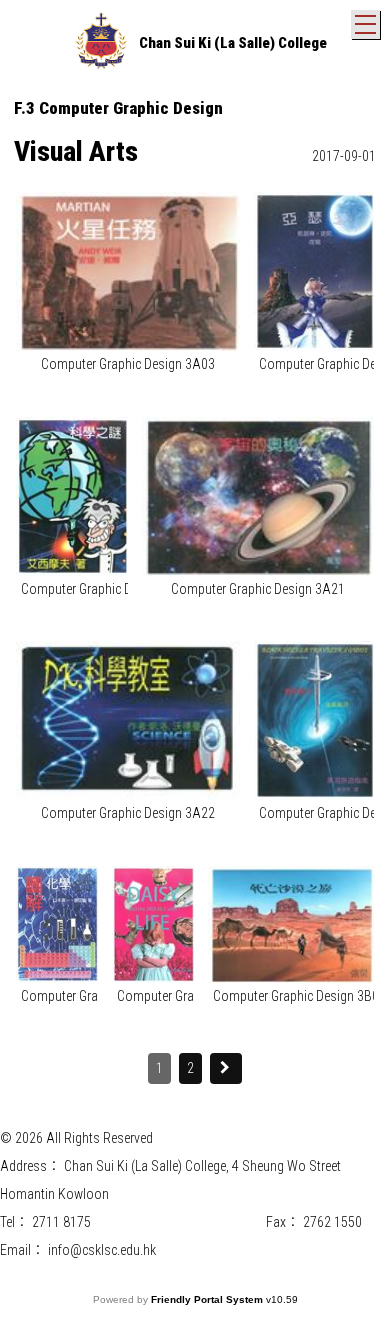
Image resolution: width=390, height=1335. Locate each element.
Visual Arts (76, 151)
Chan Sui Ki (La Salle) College (233, 43)
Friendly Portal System (208, 1299)
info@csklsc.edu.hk (102, 1250)
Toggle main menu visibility (365, 24)
